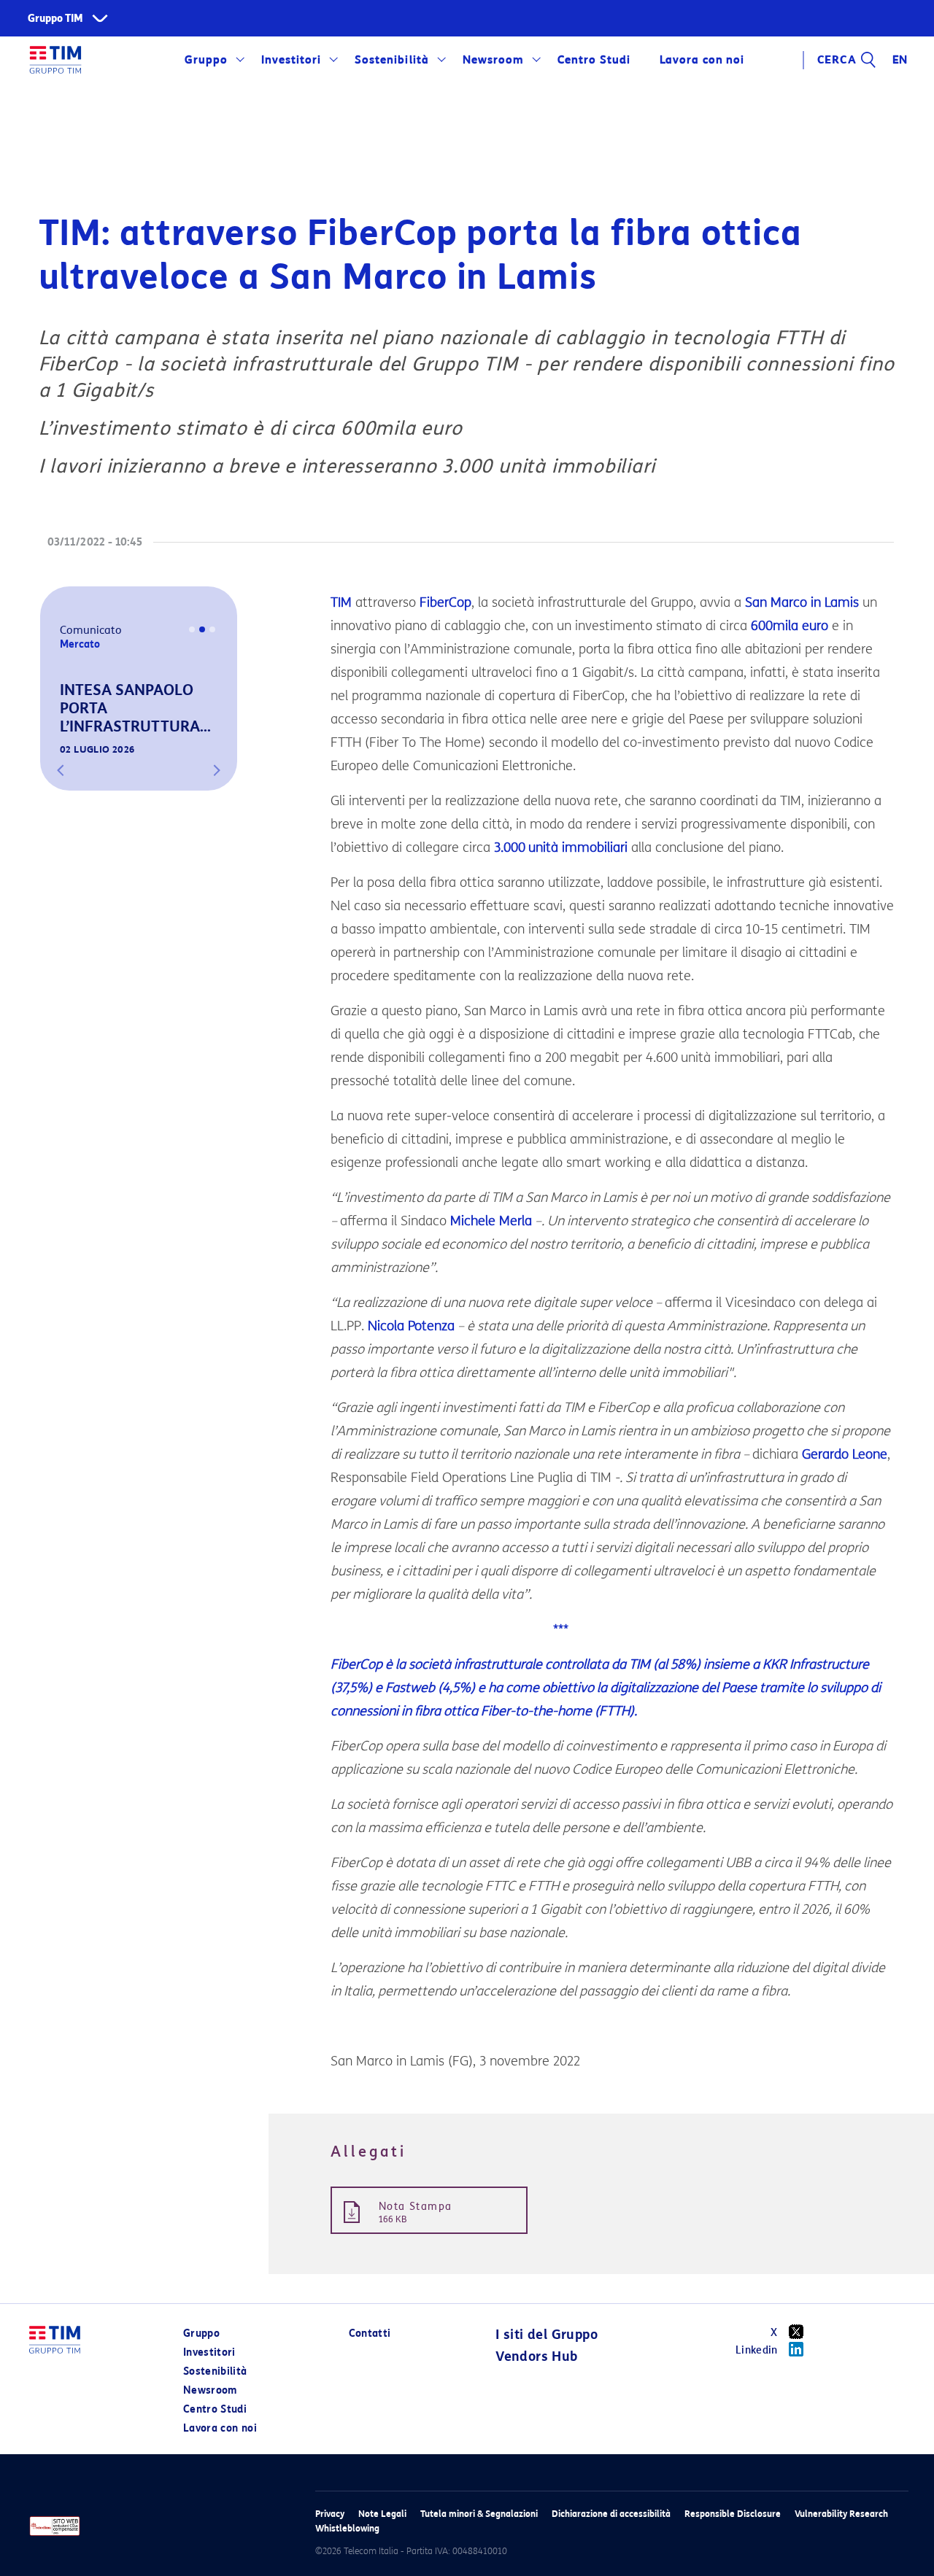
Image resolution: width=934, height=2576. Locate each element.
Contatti (370, 2333)
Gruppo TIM (55, 19)
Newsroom (493, 60)
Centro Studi (215, 2409)
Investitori (291, 60)
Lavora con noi (220, 2428)
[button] (61, 770)
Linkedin (757, 2350)
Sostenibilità (391, 60)
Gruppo (206, 60)
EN (900, 60)
